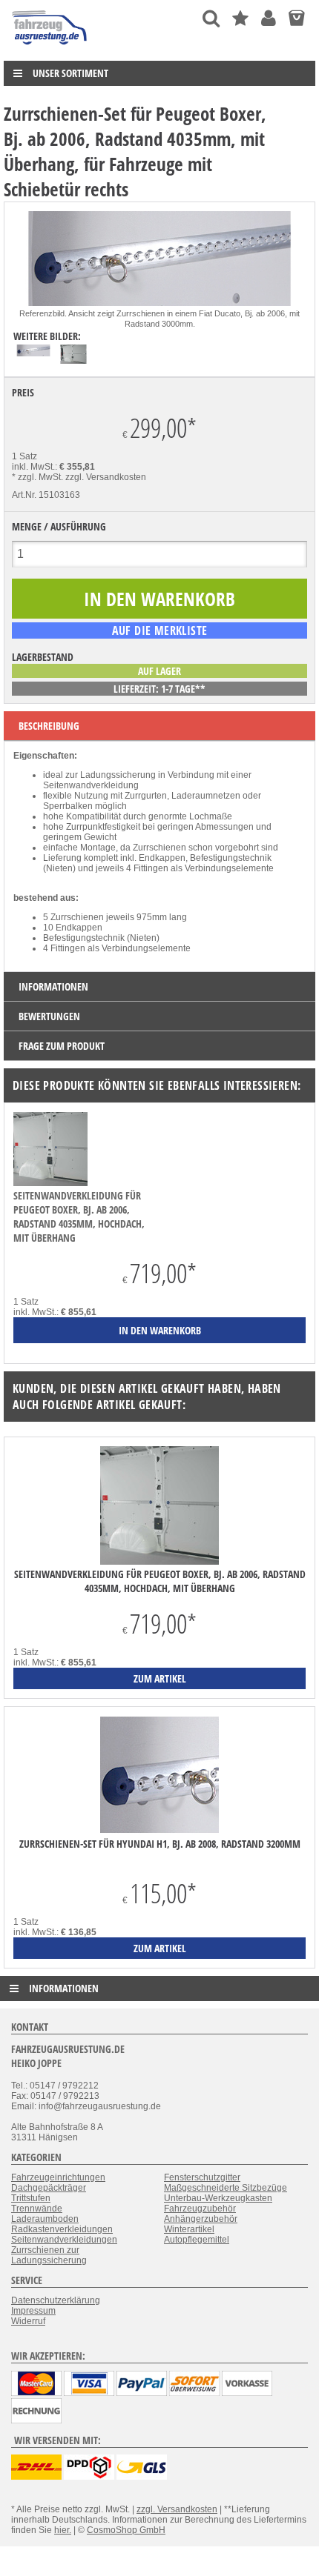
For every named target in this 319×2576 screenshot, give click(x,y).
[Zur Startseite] (50, 48)
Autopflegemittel (197, 2240)
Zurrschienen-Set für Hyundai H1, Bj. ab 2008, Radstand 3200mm (160, 1844)
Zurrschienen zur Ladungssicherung (49, 2255)
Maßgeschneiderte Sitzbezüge (226, 2188)
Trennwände (37, 2209)
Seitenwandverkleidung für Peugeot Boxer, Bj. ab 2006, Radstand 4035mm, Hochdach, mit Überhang (79, 1217)
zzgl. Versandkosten (106, 477)
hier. (63, 2530)
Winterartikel (189, 2229)
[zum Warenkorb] (296, 18)
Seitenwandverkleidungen (64, 2240)
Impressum (33, 2311)
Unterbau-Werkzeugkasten (218, 2198)
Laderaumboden (45, 2219)
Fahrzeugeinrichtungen (58, 2177)
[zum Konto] (269, 18)
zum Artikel (160, 1678)
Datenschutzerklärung (56, 2300)
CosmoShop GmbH (126, 2530)
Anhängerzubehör (201, 2219)
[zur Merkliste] (240, 18)
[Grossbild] (159, 303)
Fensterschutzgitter (202, 2177)
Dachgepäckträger (49, 2188)
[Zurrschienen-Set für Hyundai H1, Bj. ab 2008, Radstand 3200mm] (159, 1776)
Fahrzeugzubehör (200, 2209)
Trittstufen (31, 2198)
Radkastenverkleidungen (62, 2229)
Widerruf (28, 2321)
